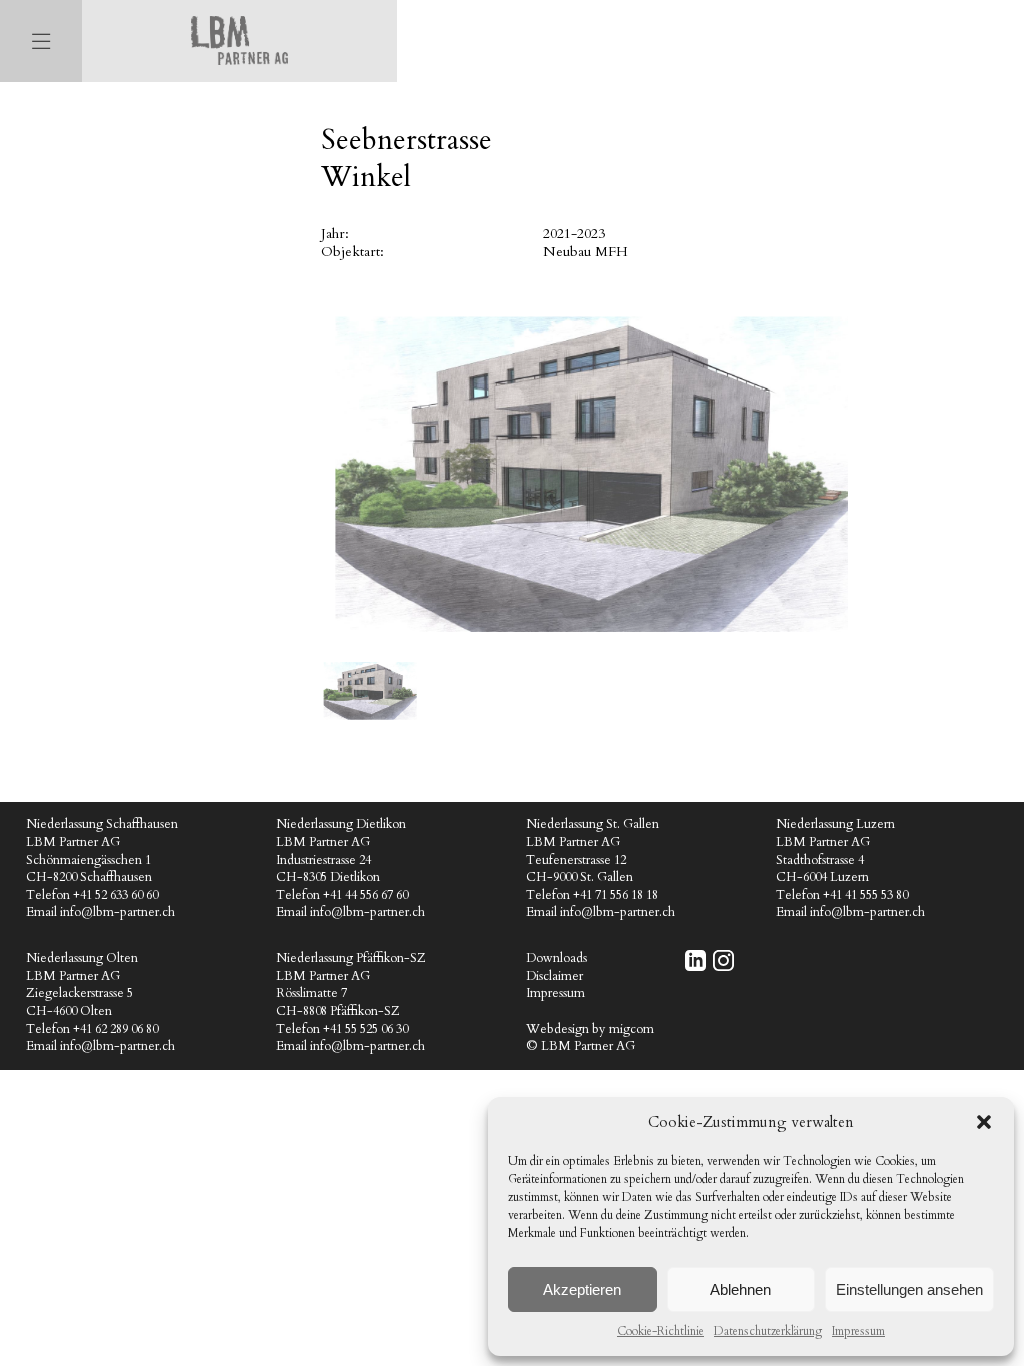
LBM (239, 41)
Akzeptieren (582, 1289)
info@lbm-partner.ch (117, 912)
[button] (984, 1122)
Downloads (556, 958)
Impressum (858, 1331)
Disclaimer (554, 976)
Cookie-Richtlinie (660, 1331)
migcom (631, 1029)
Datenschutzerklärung (768, 1331)
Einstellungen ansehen (909, 1289)
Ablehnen (740, 1289)
